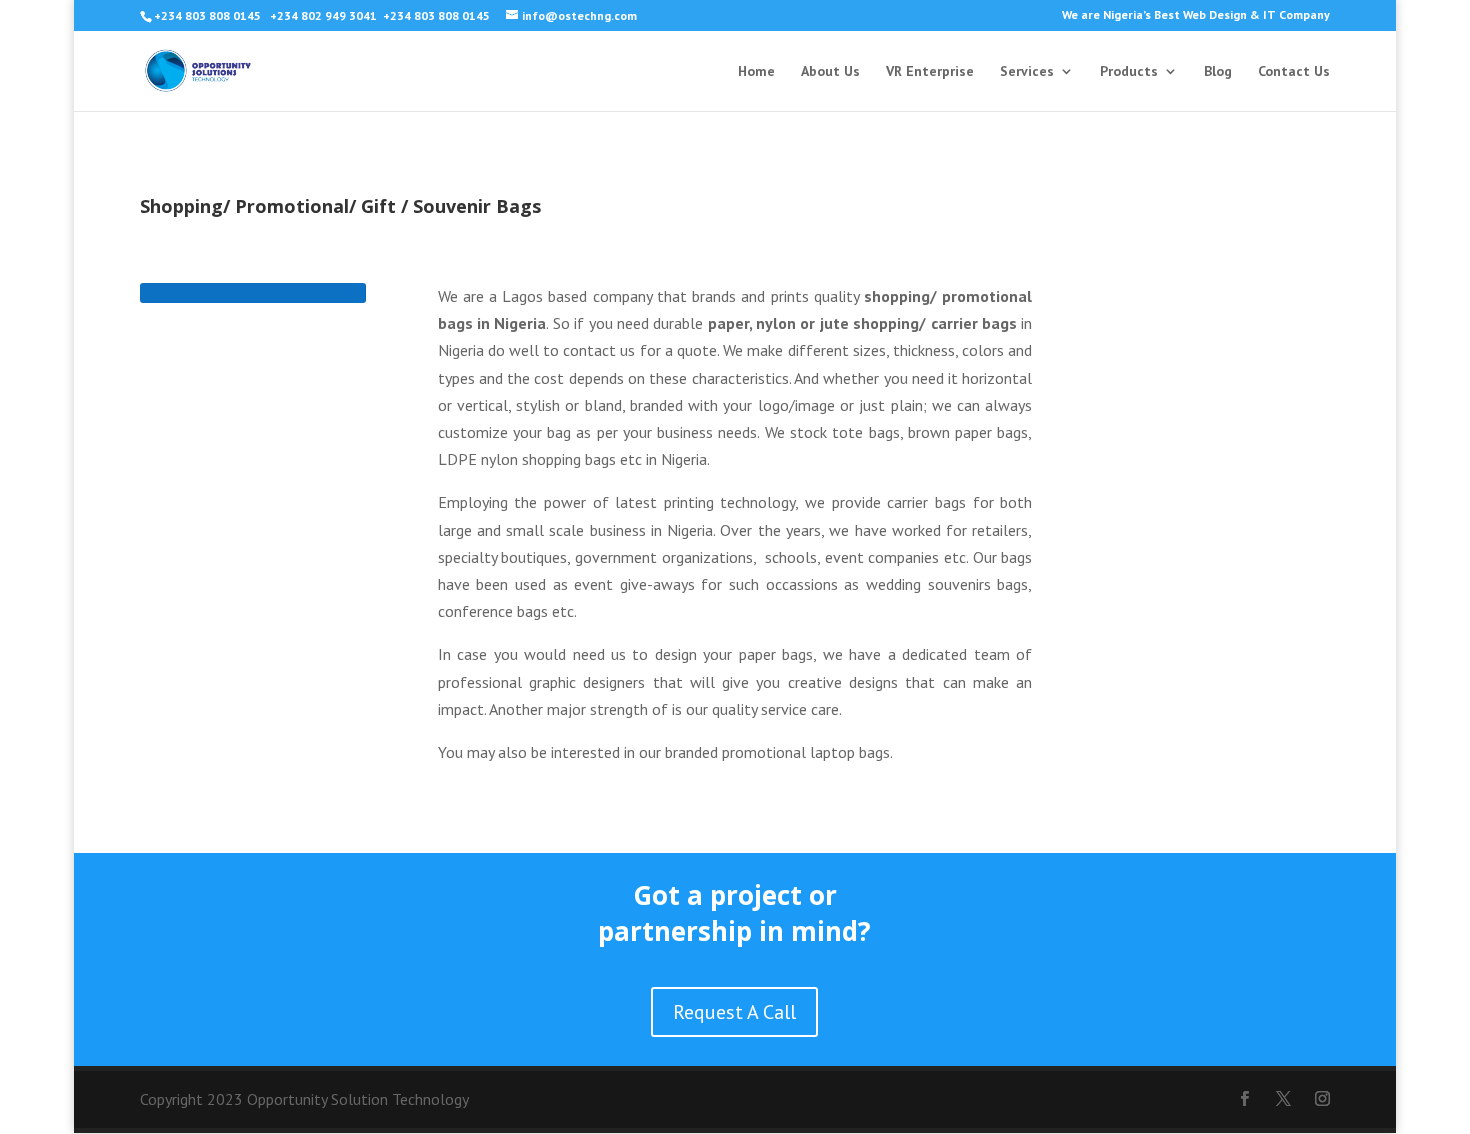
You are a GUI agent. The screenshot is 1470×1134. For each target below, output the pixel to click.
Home (756, 72)
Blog (1218, 72)
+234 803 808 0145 (209, 15)
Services (1027, 72)
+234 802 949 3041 (323, 15)
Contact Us (1294, 72)
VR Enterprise (930, 72)
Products (1129, 72)
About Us (830, 72)
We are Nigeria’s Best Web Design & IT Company (1196, 15)
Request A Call (734, 1012)
